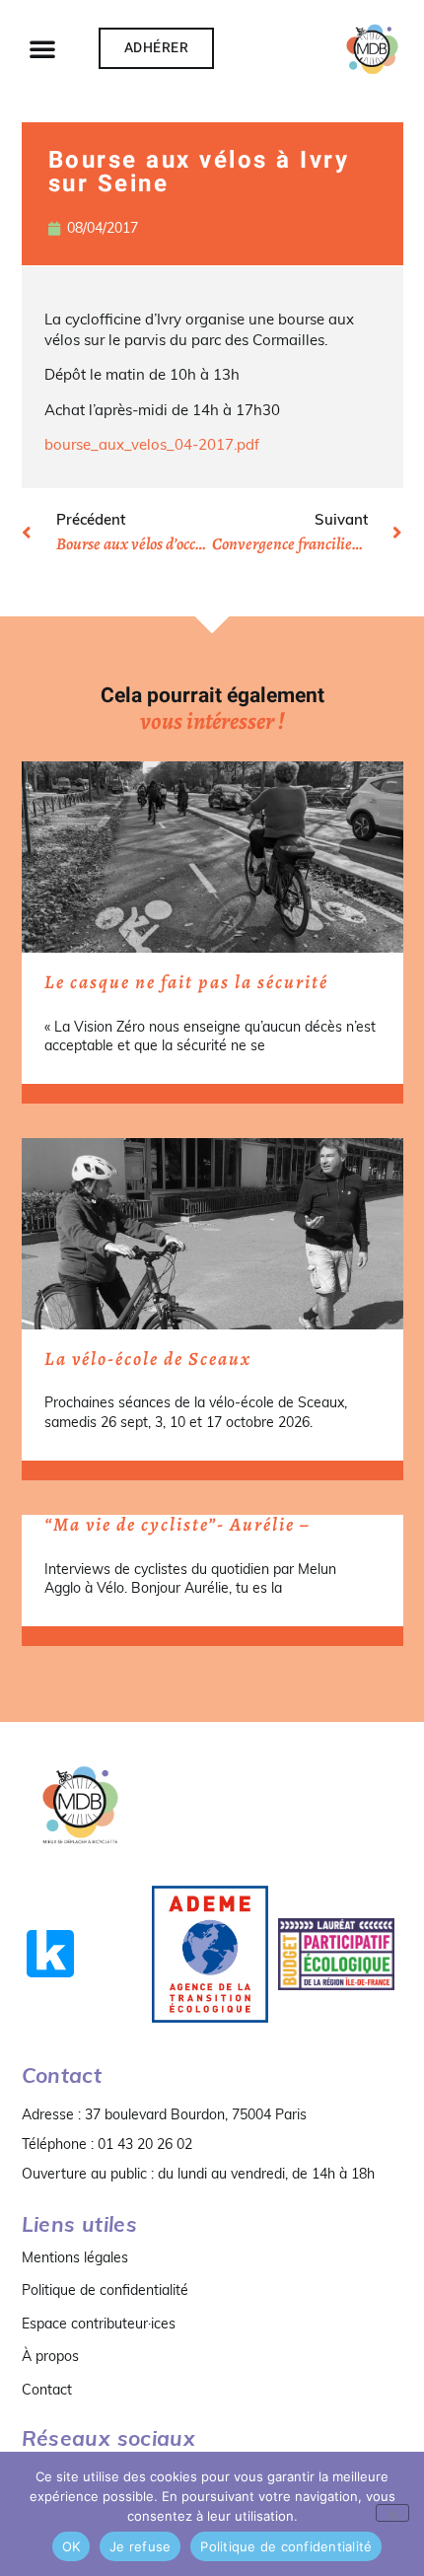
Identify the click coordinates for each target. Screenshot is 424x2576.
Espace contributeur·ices (99, 2324)
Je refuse (140, 2546)
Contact (47, 2390)
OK (71, 2546)
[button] (42, 48)
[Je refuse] (392, 2513)
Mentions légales (75, 2257)
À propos (50, 2356)
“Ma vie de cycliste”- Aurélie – (177, 1525)
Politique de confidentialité (105, 2290)
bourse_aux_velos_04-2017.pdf (152, 444)
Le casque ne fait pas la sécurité (186, 982)
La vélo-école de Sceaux (148, 1359)
